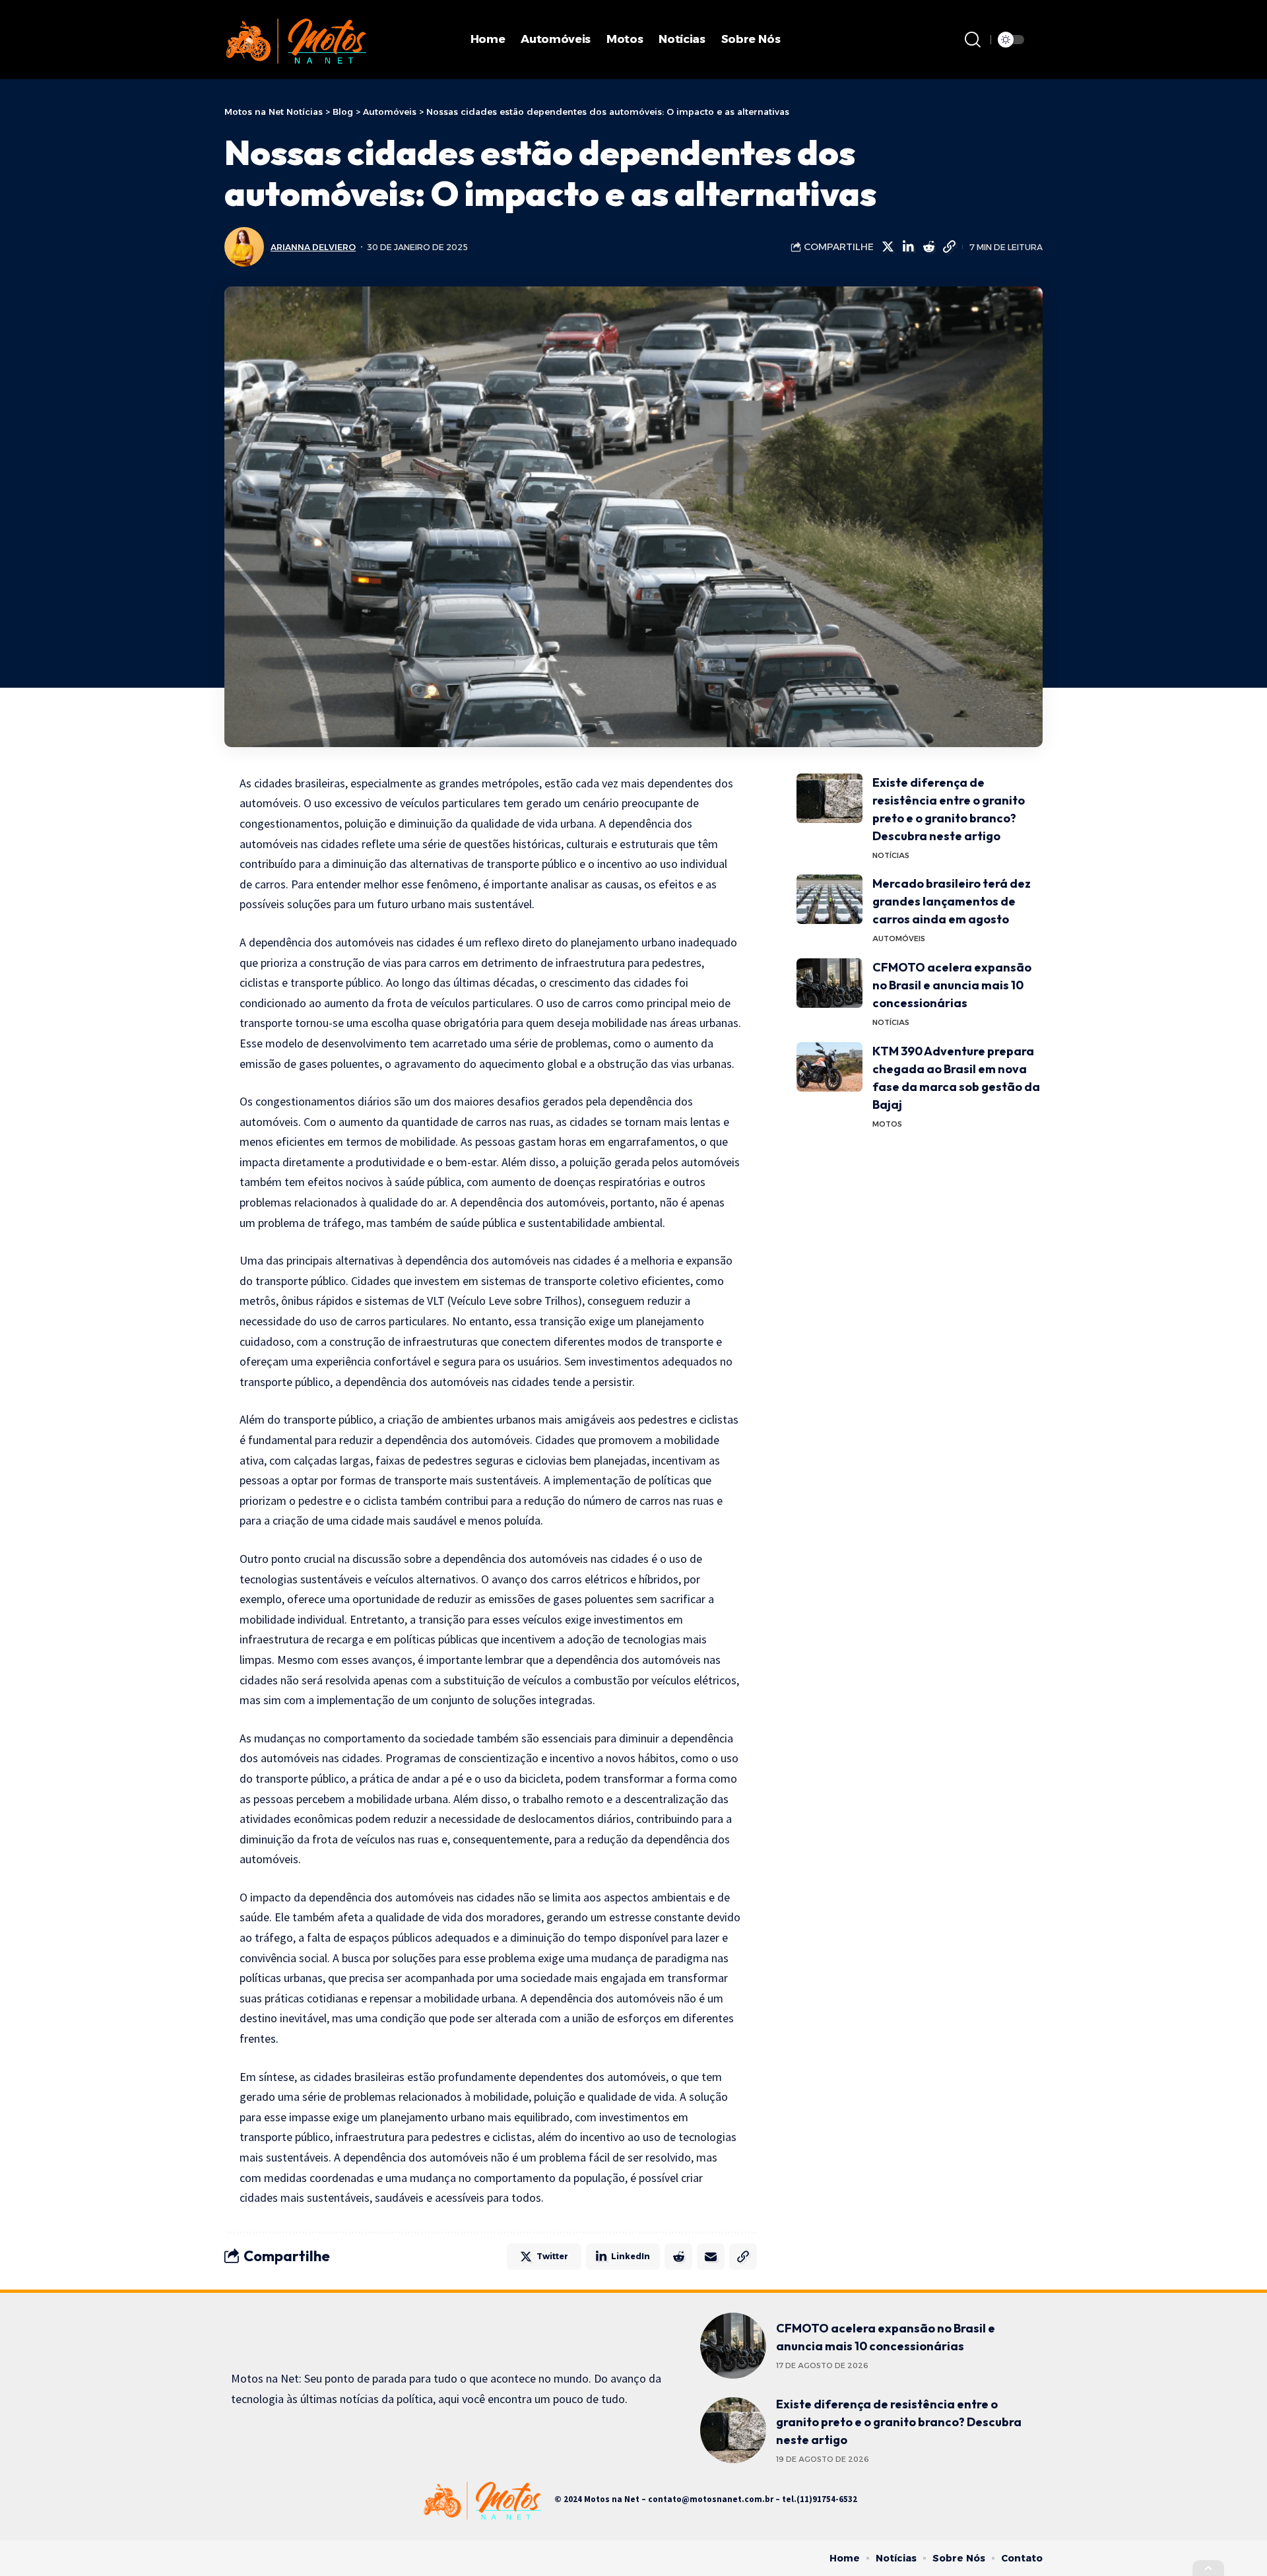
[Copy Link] (949, 247)
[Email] (711, 2257)
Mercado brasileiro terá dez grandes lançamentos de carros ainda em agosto (952, 901)
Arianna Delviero (313, 247)
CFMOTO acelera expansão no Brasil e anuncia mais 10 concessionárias (952, 985)
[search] (973, 40)
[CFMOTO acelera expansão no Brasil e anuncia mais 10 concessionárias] (829, 983)
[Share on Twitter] (888, 247)
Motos (887, 1124)
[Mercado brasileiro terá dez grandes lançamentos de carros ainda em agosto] (829, 899)
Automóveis (899, 939)
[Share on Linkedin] (908, 247)
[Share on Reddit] (928, 247)
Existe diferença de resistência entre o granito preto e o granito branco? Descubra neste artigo (899, 2422)
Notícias (891, 855)
